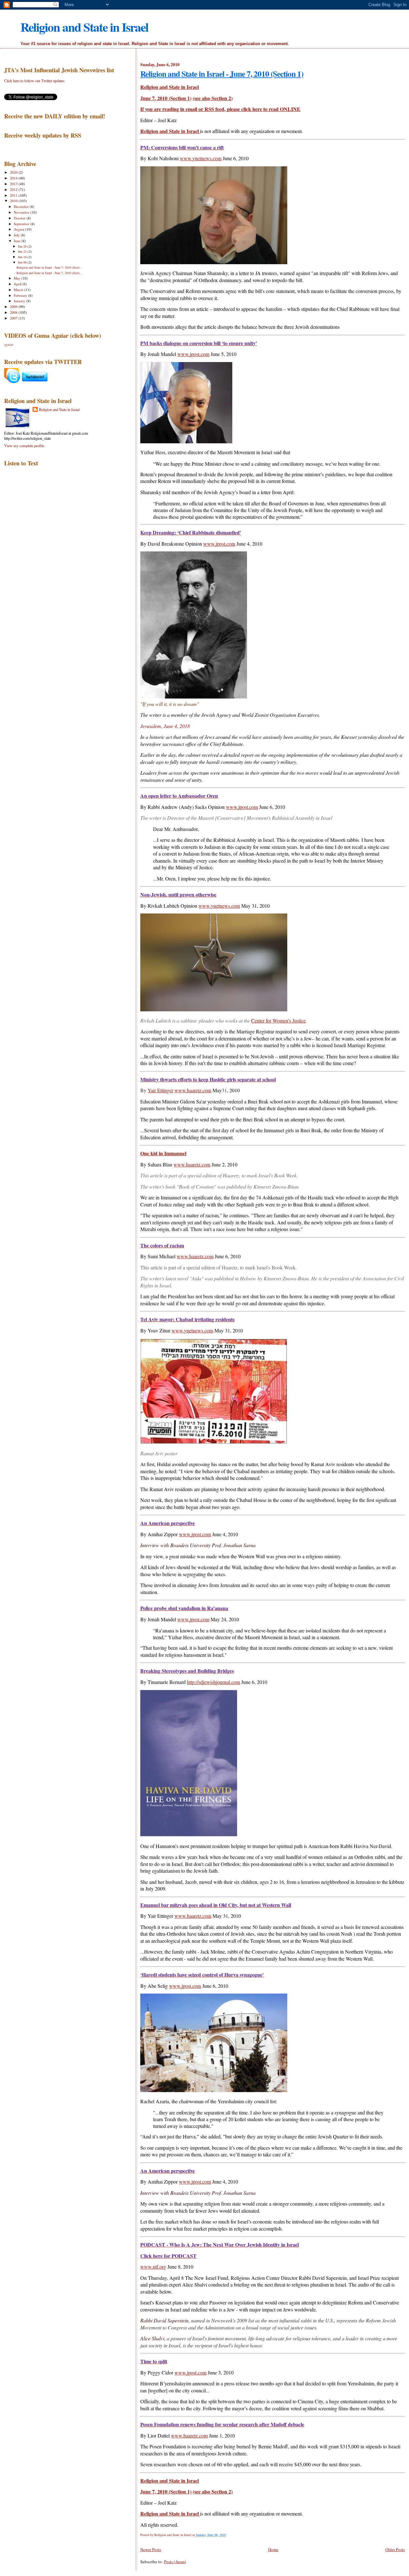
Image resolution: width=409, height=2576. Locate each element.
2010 (14, 201)
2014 (14, 178)
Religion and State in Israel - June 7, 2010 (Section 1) (222, 74)
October (20, 218)
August (19, 229)
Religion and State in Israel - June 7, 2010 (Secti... (50, 267)
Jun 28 (23, 246)
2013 (14, 184)
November (22, 212)
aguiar (9, 344)
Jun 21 (23, 251)
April (18, 284)
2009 (14, 307)
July (17, 235)
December (22, 206)
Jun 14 (23, 257)
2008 (14, 312)
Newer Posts (151, 2549)
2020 (14, 172)
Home (273, 2549)
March (19, 290)
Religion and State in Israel (84, 27)
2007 (14, 318)
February (21, 295)
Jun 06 (23, 262)
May (18, 278)
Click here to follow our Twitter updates (34, 81)
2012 (14, 190)
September (22, 224)
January (20, 301)
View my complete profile (24, 446)
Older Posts (395, 2549)
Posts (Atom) (175, 2562)
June (18, 241)
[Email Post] (227, 2535)
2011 (14, 195)
